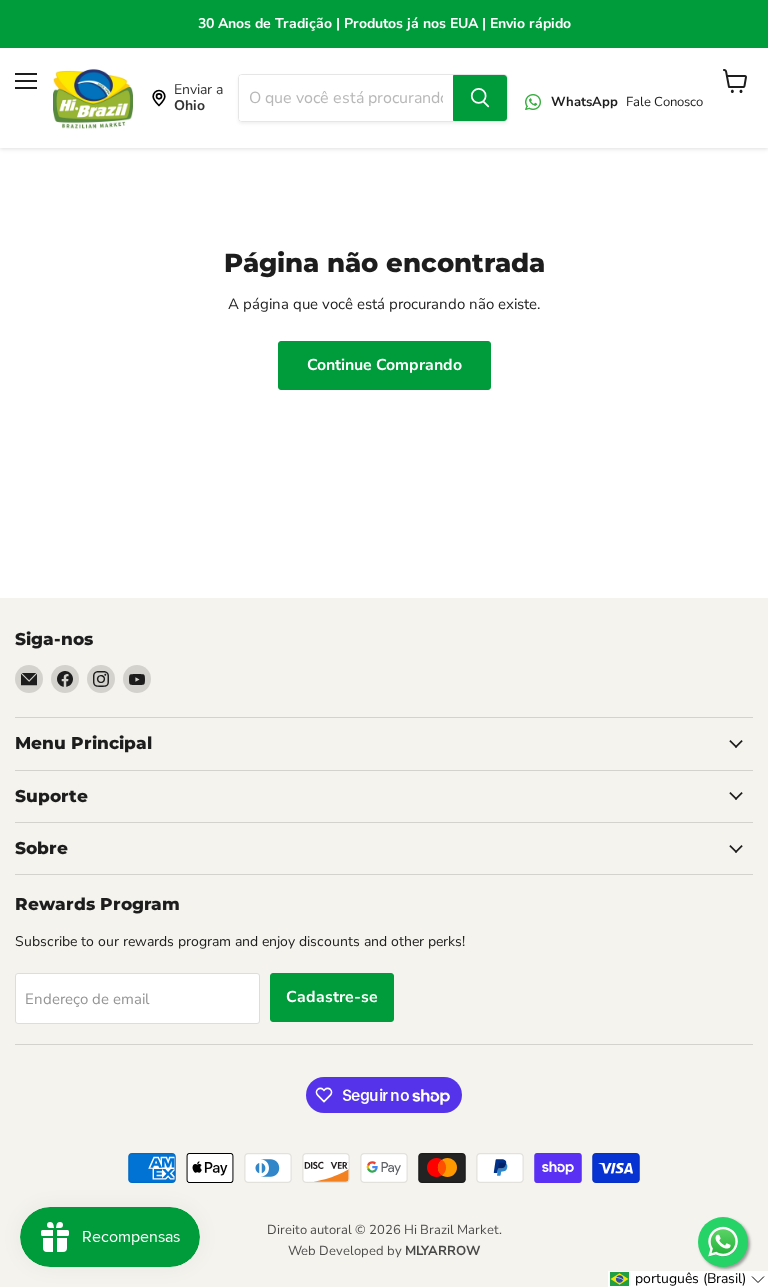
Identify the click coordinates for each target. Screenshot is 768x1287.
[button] (688, 1279)
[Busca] (480, 98)
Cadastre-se (332, 997)
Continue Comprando (384, 365)
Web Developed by (384, 1251)
